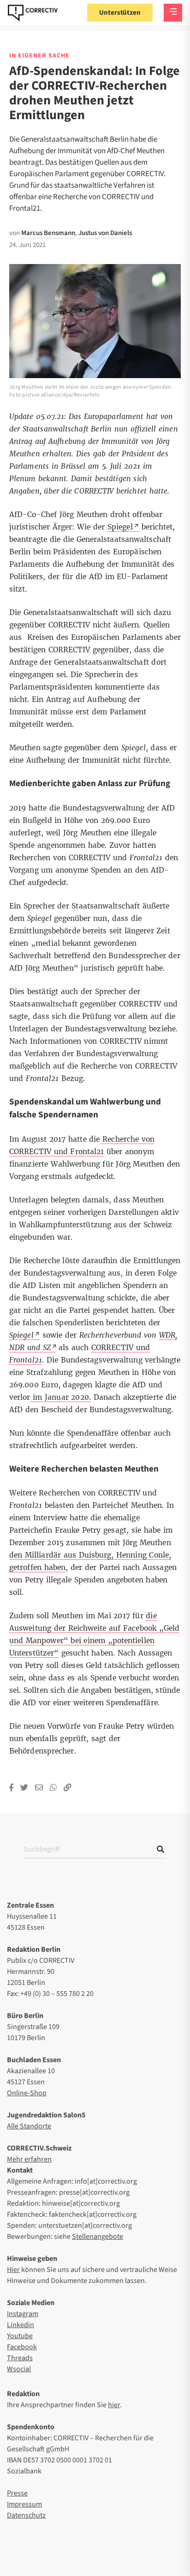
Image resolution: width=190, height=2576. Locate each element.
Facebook (22, 2347)
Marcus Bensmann (48, 233)
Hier (13, 2270)
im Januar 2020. (61, 1397)
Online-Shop (27, 2093)
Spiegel (120, 527)
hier (114, 2405)
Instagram (23, 2314)
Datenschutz (26, 2515)
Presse (17, 2493)
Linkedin (21, 2325)
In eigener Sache (39, 56)
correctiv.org (33, 13)
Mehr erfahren (29, 2159)
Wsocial (19, 2369)
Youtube (20, 2336)
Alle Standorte (29, 2126)
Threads (20, 2358)
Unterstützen (120, 13)
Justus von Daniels (105, 233)
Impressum (24, 2504)
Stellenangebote (98, 2237)
